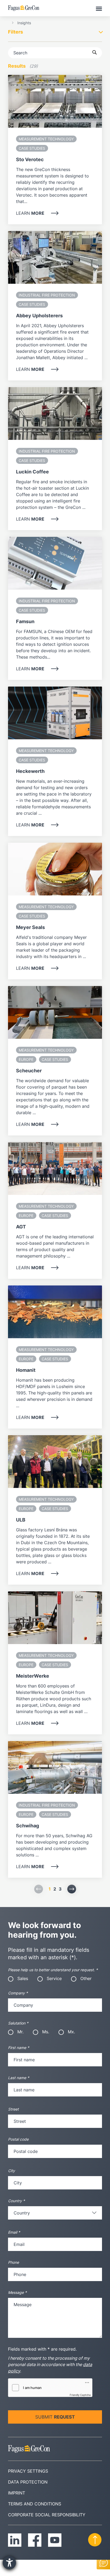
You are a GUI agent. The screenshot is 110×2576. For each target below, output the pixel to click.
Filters (15, 32)
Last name (19, 2078)
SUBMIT (55, 2417)
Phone (13, 2262)
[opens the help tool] (9, 2563)
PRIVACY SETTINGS (28, 2471)
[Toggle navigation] (99, 8)
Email (14, 2232)
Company (18, 1993)
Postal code (18, 2139)
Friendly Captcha (80, 2395)
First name (19, 2048)
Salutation (18, 2023)
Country (16, 2201)
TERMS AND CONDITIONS (35, 2504)
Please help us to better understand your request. (53, 1970)
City (11, 2171)
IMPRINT (17, 2493)
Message (17, 2292)
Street (13, 2109)
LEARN (30, 213)
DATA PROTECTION (28, 2482)
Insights (24, 23)
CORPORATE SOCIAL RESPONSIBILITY (47, 2515)
